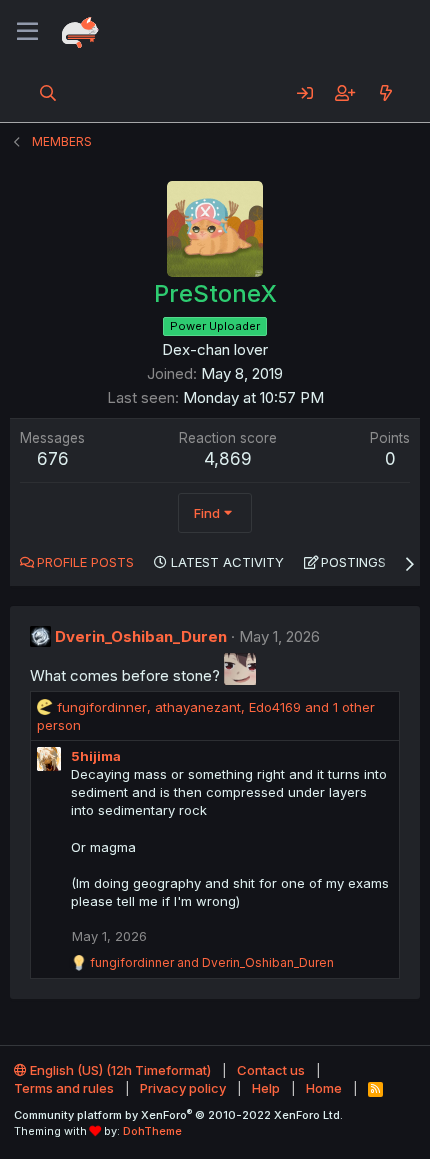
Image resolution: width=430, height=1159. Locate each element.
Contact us (271, 1070)
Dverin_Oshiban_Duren (141, 636)
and (212, 962)
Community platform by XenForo (178, 1115)
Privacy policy (183, 1088)
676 (53, 459)
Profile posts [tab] (85, 562)
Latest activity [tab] (227, 562)
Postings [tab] (353, 562)
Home (324, 1088)
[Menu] (27, 32)
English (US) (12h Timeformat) (119, 1070)
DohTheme (152, 1131)
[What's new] (385, 93)
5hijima (96, 756)
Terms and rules (64, 1088)
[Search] (48, 93)
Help (266, 1088)
